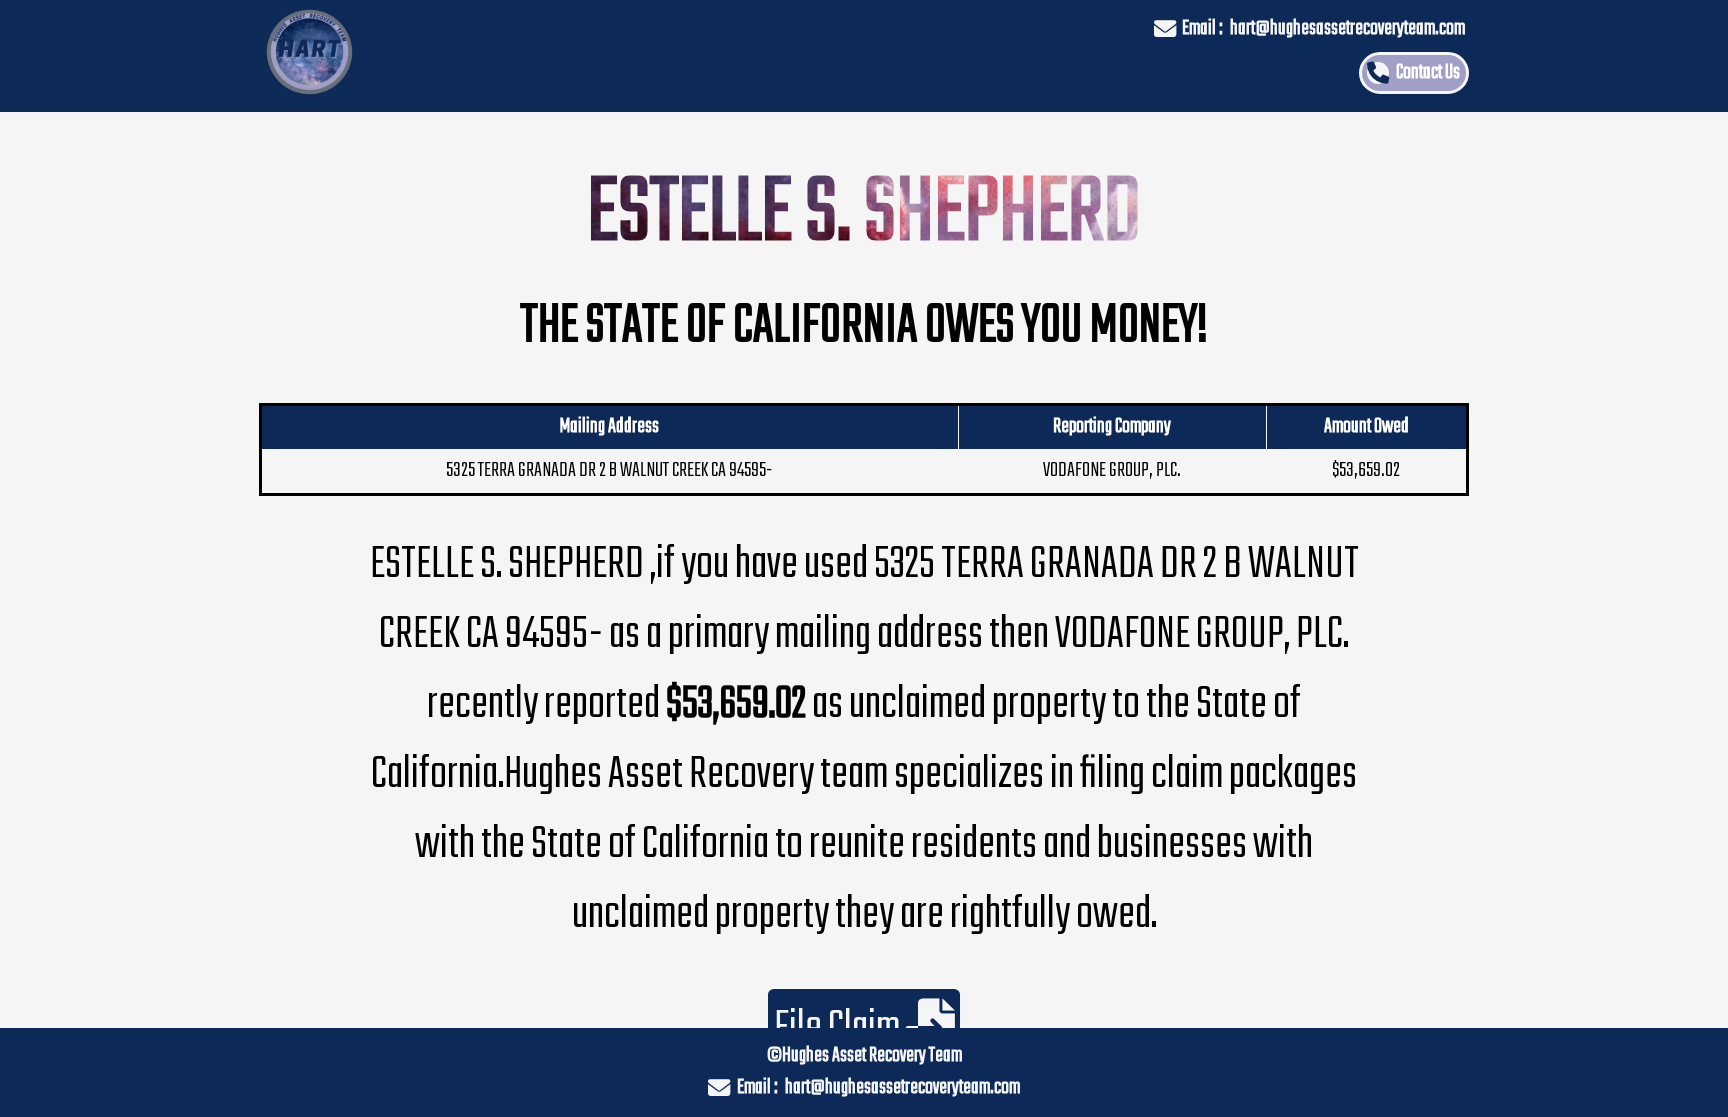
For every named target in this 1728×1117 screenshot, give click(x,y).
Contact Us (1428, 73)
